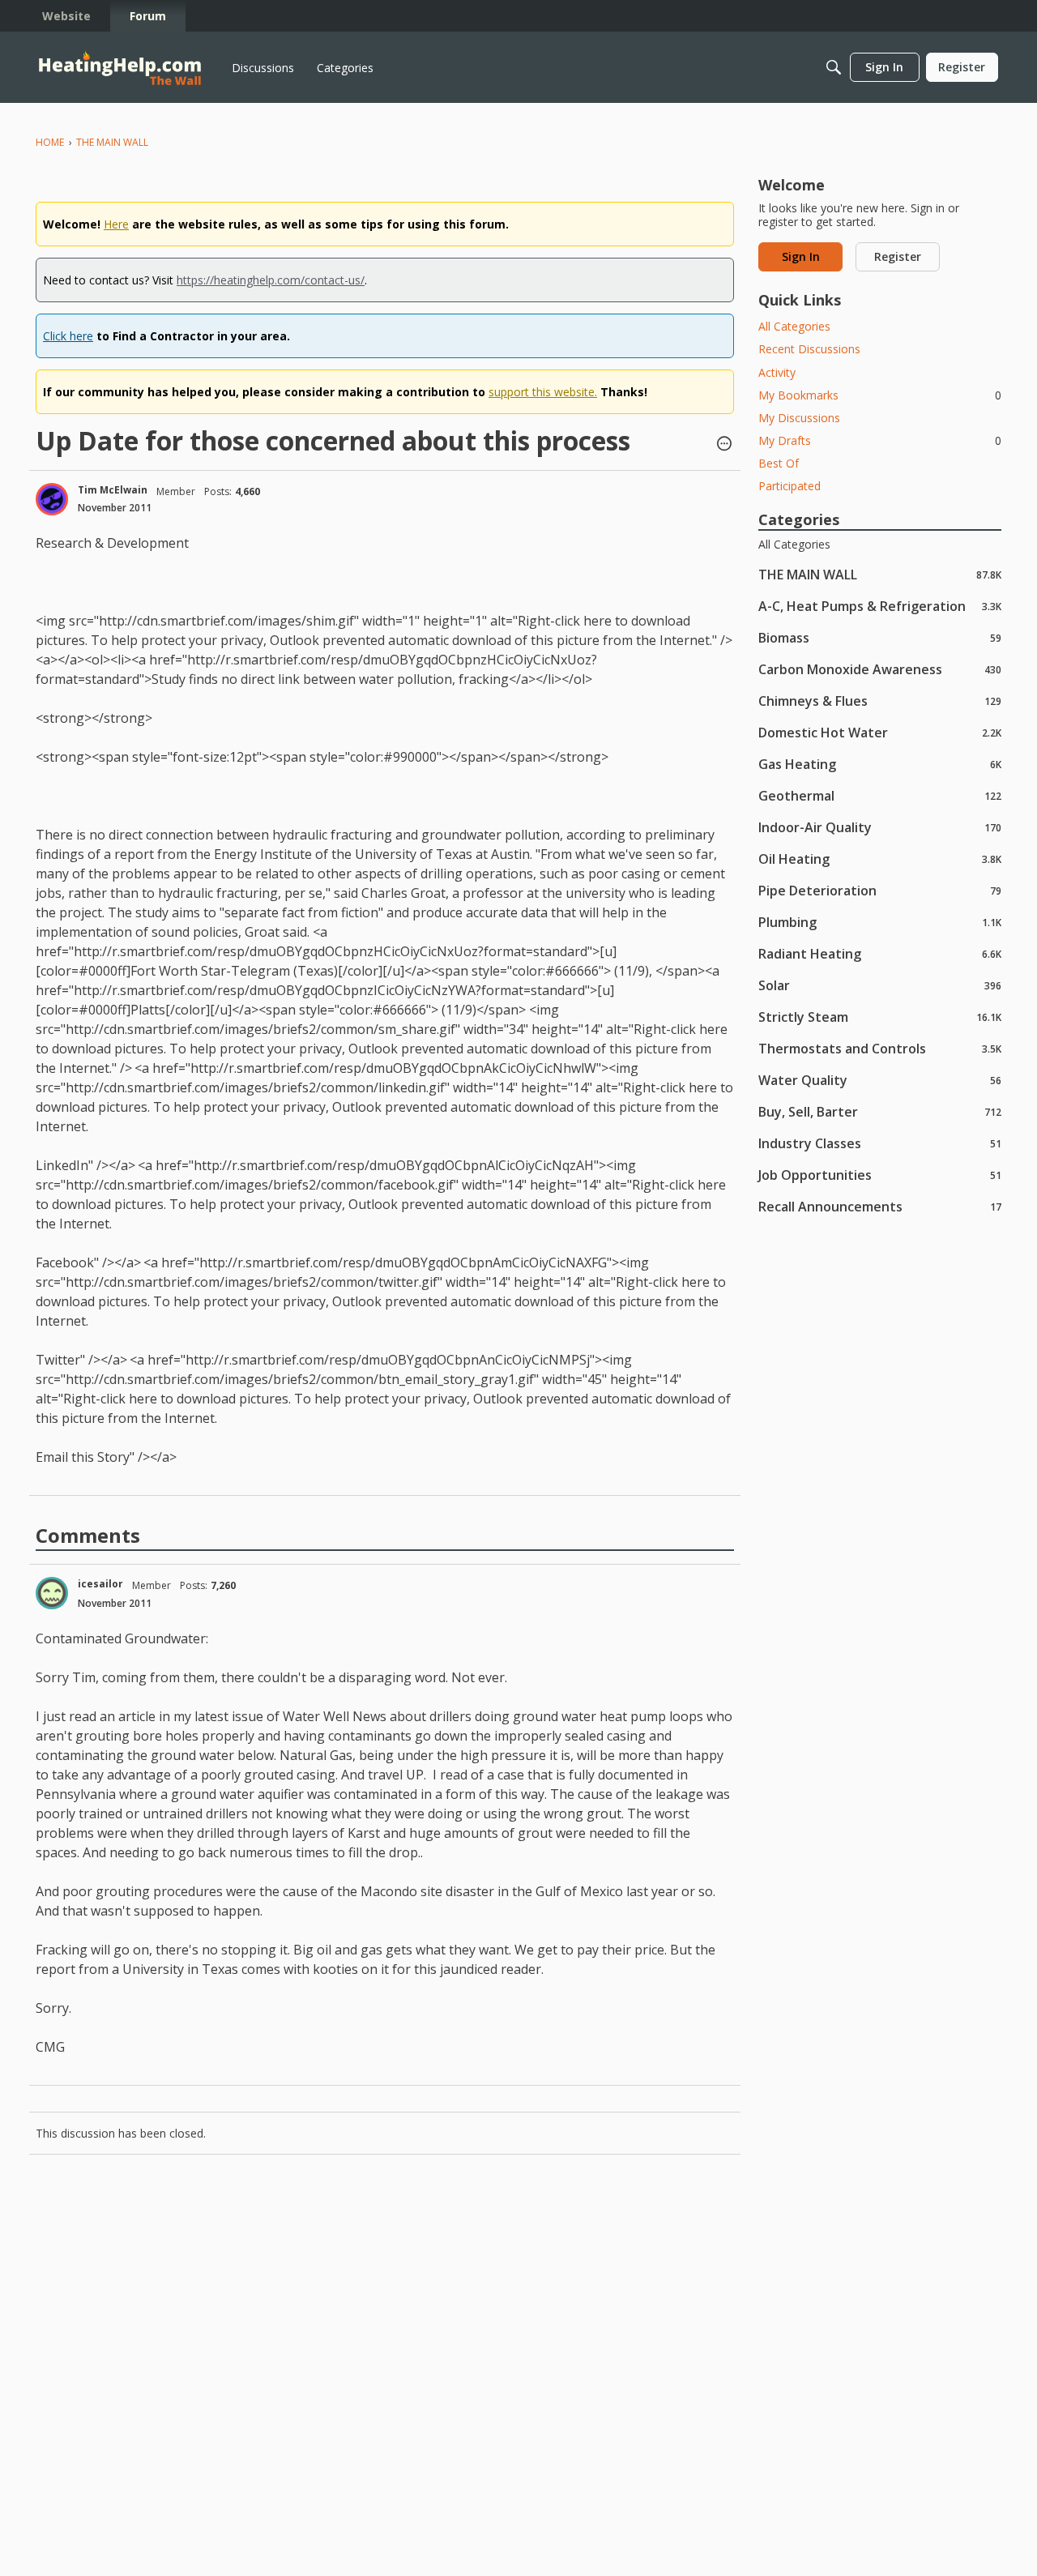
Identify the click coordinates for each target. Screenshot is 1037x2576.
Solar (880, 985)
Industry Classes (880, 1143)
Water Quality (880, 1080)
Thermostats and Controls (880, 1048)
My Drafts (880, 440)
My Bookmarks (880, 395)
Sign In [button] (801, 256)
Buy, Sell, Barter (880, 1111)
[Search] (834, 67)
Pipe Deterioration (880, 890)
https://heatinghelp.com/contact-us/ (271, 280)
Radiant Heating (880, 953)
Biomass (880, 637)
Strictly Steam (880, 1017)
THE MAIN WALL (880, 574)
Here (116, 224)
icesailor (100, 1584)
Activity (777, 372)
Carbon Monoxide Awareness (880, 669)
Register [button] (898, 256)
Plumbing (880, 922)
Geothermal (880, 795)
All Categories (794, 326)
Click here (68, 336)
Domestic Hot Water (880, 732)
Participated (789, 486)
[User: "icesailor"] (52, 1593)
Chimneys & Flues (880, 701)
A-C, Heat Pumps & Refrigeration (880, 606)
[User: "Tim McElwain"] (52, 499)
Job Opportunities (880, 1175)
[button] (724, 445)
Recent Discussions (809, 349)
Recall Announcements (880, 1206)
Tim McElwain (113, 490)
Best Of (779, 463)
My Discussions (799, 418)
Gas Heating (880, 764)
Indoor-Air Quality (880, 827)
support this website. (543, 392)
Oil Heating (880, 859)
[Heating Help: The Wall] (120, 68)
